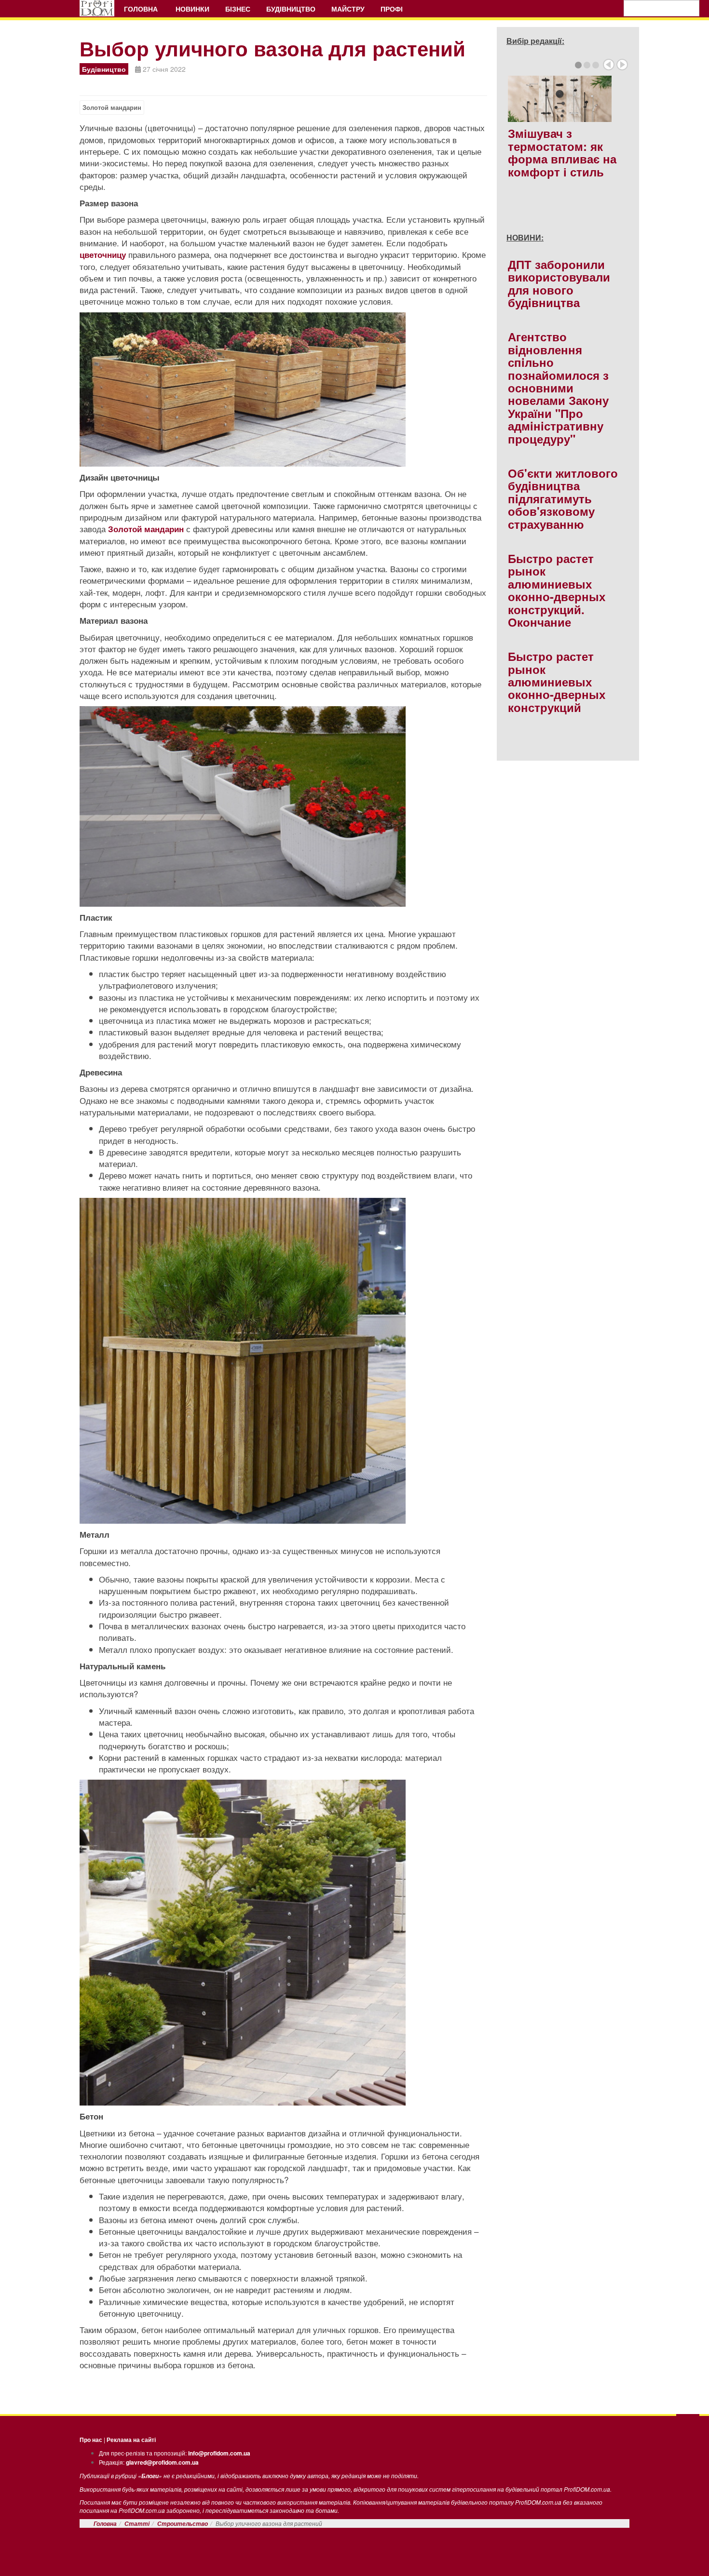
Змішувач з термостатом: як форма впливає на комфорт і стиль (562, 152)
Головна (142, 9)
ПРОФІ (393, 9)
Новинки (192, 9)
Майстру (348, 9)
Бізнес (238, 9)
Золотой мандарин (112, 107)
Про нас (91, 2440)
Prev (609, 65)
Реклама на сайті (131, 2440)
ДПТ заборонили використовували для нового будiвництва (559, 283)
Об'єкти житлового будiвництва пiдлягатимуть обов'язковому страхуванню (563, 498)
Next (622, 65)
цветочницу (103, 255)
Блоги (150, 2476)
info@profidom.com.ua (219, 2453)
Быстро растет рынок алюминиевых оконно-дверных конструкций (557, 682)
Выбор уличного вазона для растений (273, 48)
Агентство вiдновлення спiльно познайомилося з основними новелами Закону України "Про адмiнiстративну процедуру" (558, 387)
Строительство (183, 2524)
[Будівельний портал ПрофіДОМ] (97, 8)
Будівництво (291, 9)
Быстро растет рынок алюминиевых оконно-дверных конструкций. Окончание (557, 590)
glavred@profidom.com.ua (162, 2462)
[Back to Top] (688, 2424)
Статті (137, 2524)
